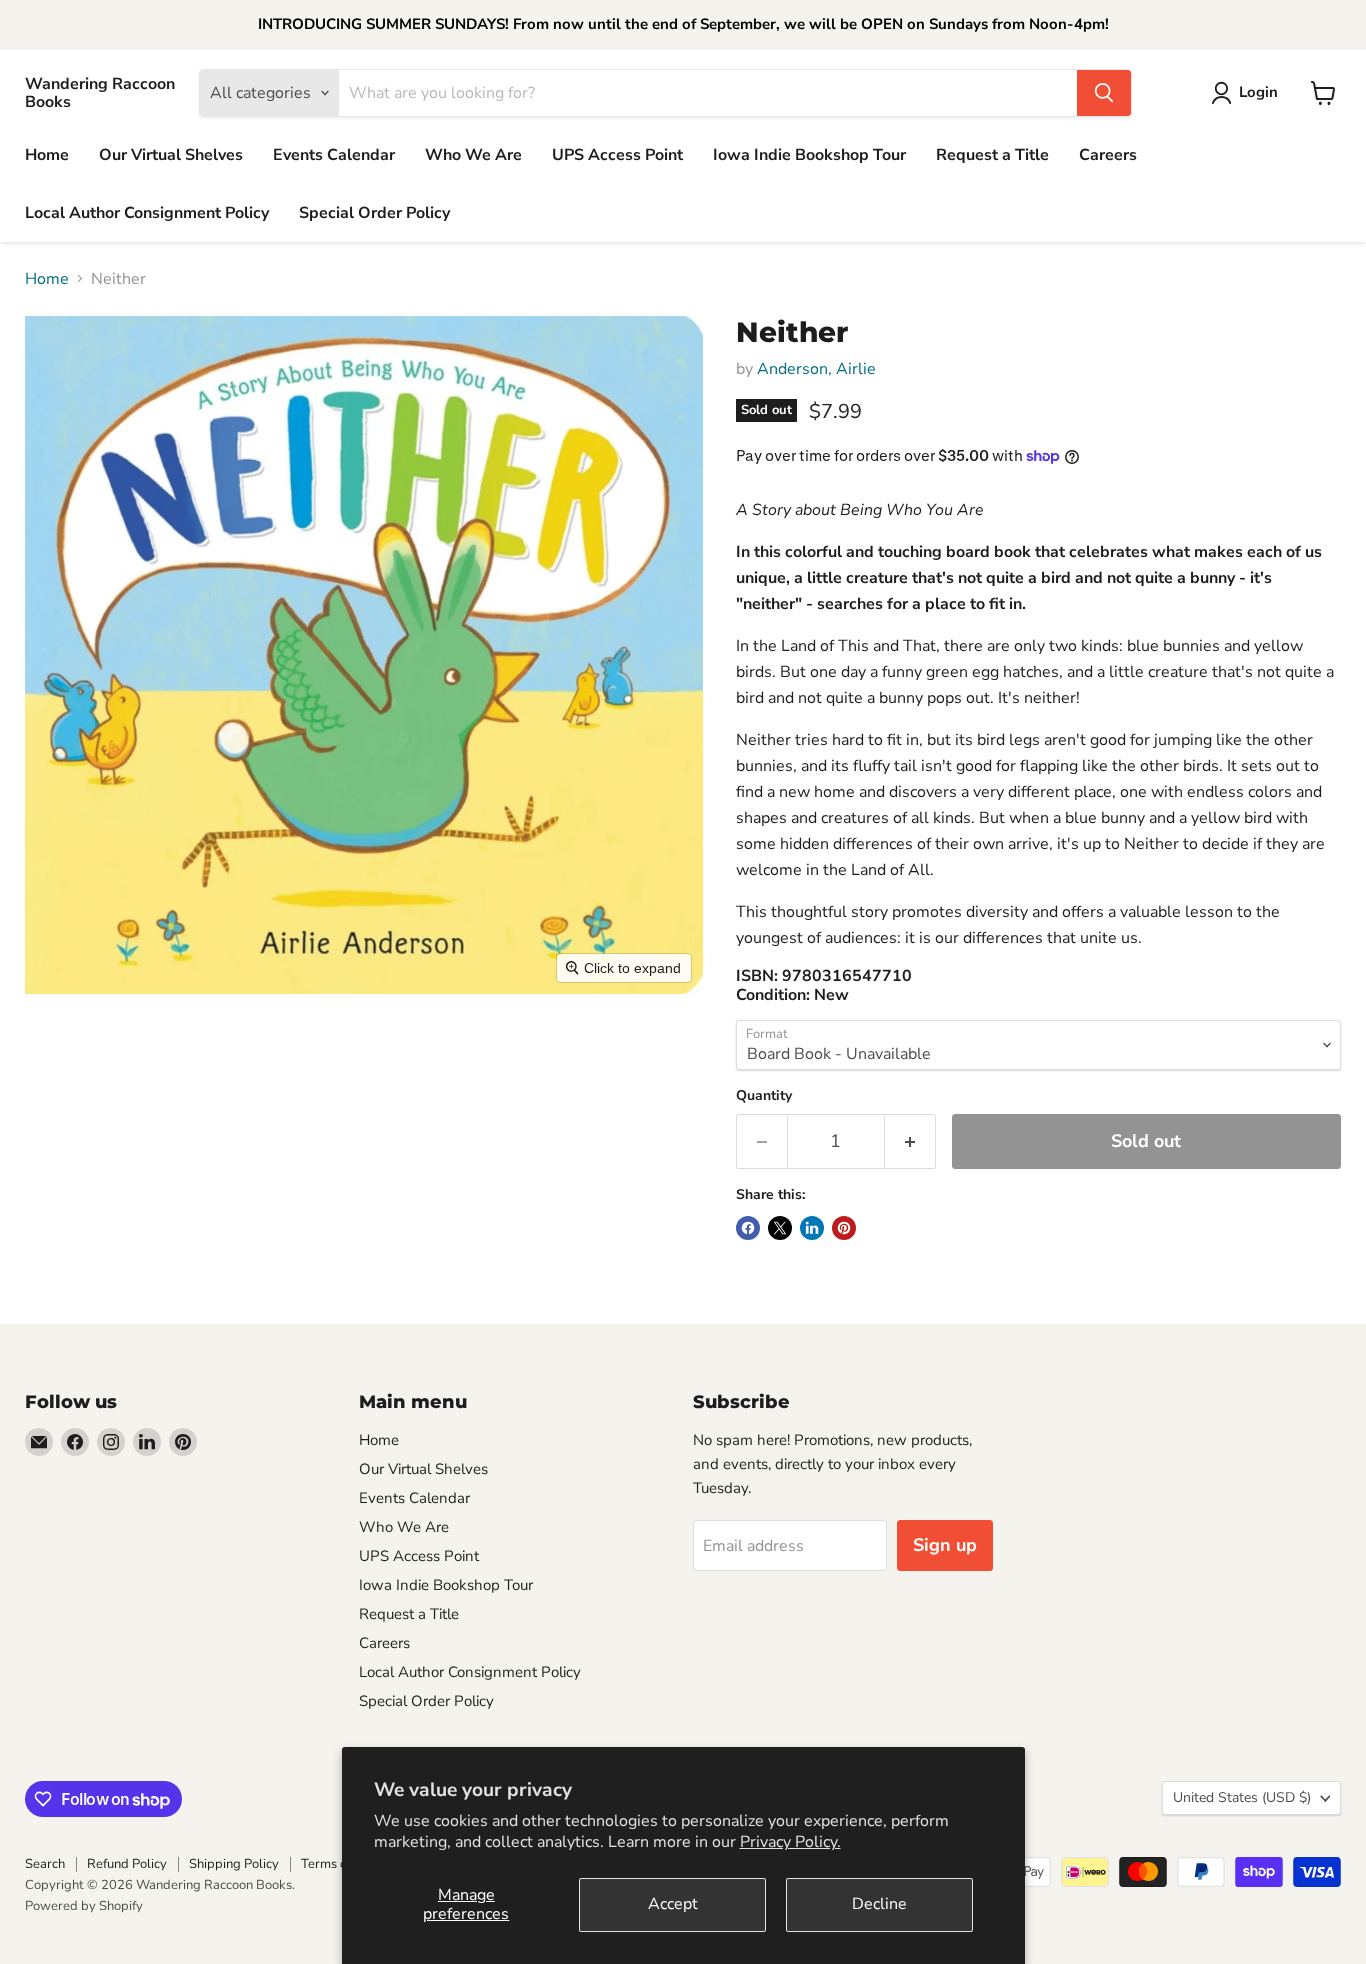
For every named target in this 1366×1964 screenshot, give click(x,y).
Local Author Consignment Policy (147, 213)
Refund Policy (127, 1864)
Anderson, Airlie (816, 369)
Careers (1108, 155)
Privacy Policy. (790, 1842)
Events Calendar (334, 155)
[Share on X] (780, 1228)
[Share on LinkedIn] (812, 1228)
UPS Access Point (617, 155)
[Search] (1104, 93)
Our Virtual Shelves (171, 155)
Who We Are (473, 155)
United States (1242, 1797)
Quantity (764, 1096)
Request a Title (992, 155)
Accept (673, 1904)
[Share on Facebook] (748, 1228)
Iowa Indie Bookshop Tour (809, 155)
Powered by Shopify (84, 1906)
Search (45, 1864)
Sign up (945, 1545)
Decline (879, 1904)
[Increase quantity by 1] (910, 1141)
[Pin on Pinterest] (844, 1228)
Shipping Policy (234, 1864)
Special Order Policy (374, 213)
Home (47, 155)
